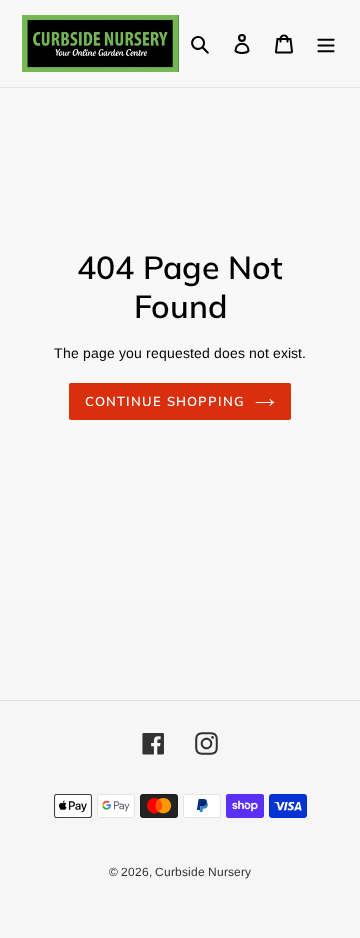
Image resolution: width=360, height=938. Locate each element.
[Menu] (326, 43)
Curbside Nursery (203, 872)
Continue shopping (165, 401)
